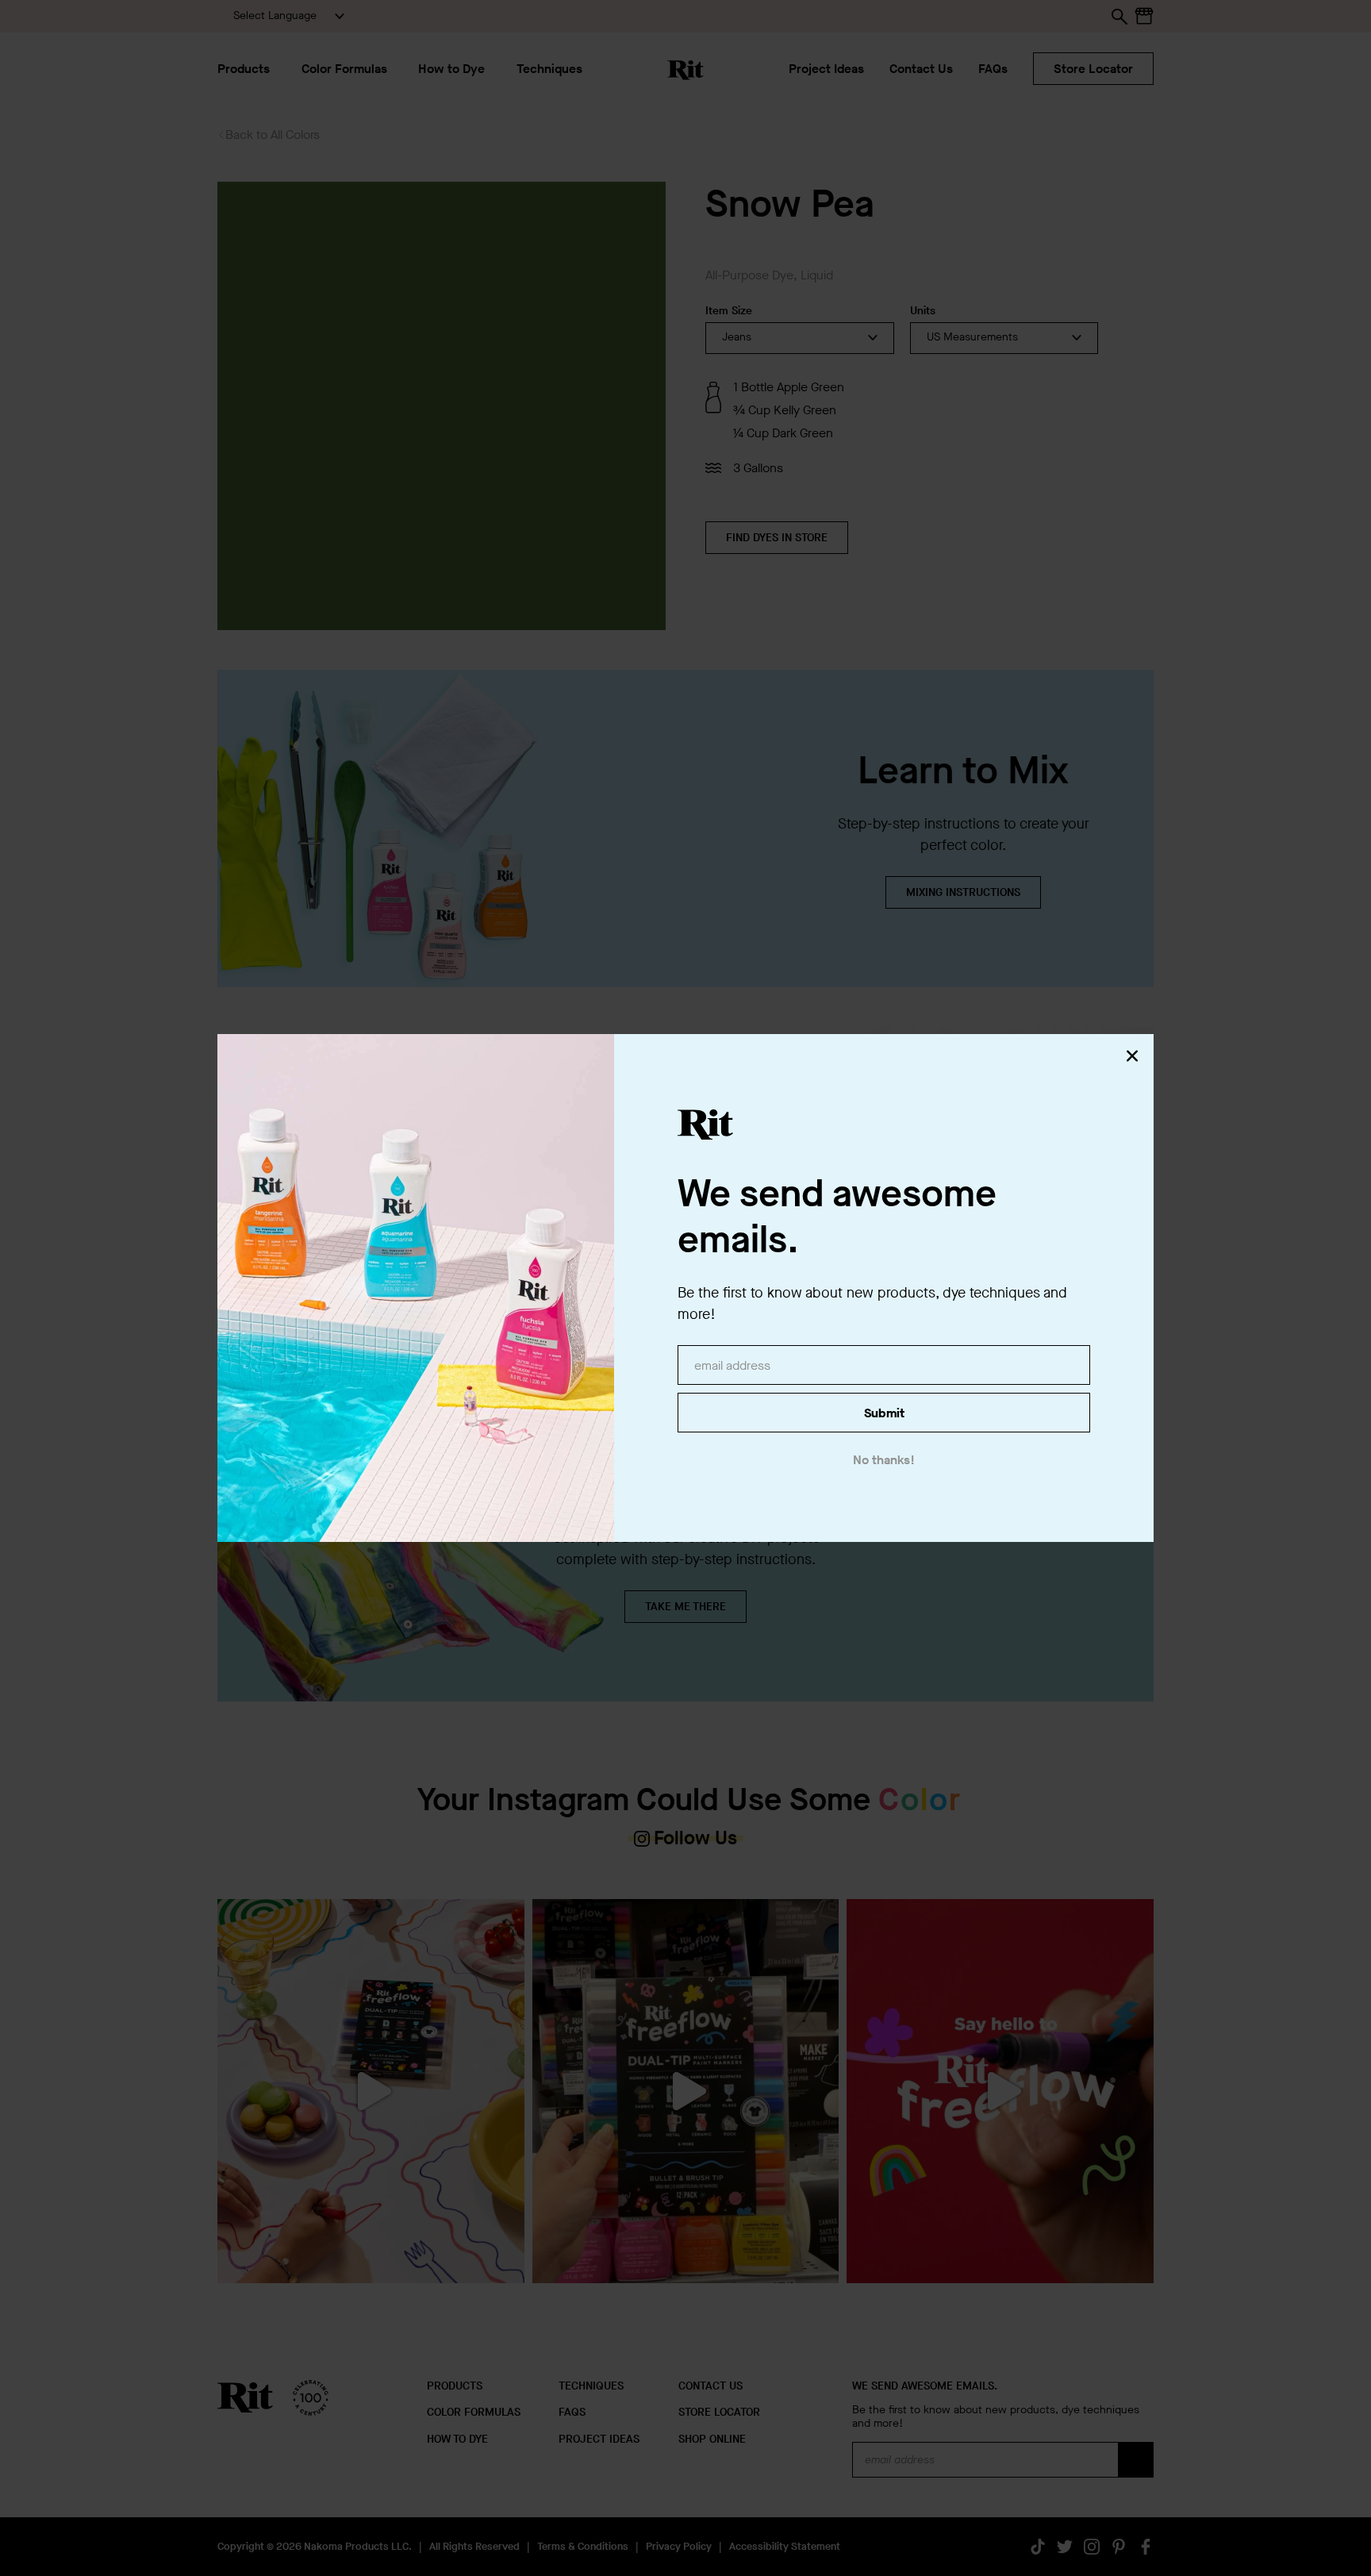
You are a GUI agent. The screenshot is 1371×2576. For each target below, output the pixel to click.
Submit (884, 1413)
